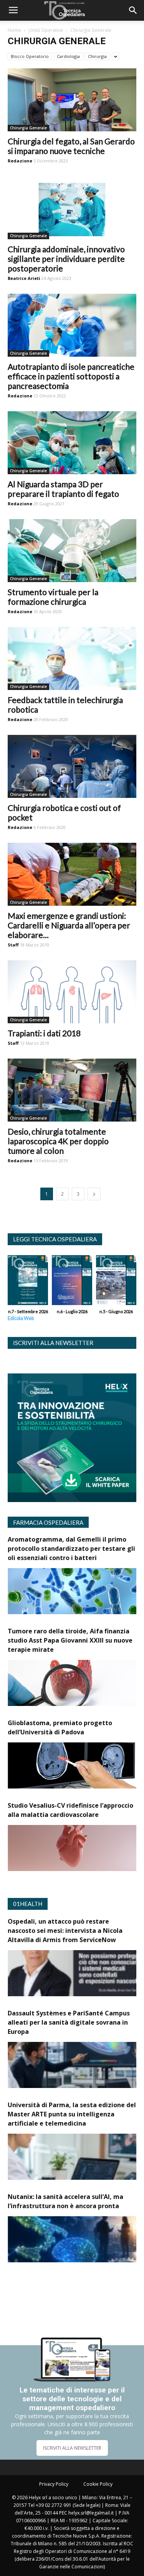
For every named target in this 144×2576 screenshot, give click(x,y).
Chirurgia (97, 56)
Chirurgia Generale (28, 128)
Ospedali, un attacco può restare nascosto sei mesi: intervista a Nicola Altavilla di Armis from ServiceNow (65, 1931)
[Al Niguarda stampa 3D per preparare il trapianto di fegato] (72, 443)
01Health (28, 1904)
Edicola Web (21, 1318)
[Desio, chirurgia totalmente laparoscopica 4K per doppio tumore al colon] (72, 1090)
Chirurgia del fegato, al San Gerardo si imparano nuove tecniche (71, 146)
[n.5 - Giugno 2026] (116, 1282)
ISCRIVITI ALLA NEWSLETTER (72, 2448)
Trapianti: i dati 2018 (44, 1033)
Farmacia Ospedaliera (48, 1522)
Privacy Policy (54, 2484)
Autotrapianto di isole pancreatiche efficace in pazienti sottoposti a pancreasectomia (71, 376)
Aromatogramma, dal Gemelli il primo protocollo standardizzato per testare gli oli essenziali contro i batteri (71, 1549)
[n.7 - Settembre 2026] (28, 1282)
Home (14, 30)
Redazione (20, 161)
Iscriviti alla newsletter (53, 1343)
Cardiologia (68, 56)
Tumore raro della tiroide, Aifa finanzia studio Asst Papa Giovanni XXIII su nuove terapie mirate (70, 1640)
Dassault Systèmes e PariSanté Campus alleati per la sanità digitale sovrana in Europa (69, 2022)
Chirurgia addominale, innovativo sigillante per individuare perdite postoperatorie (66, 259)
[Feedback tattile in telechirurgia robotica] (72, 658)
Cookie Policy (98, 2484)
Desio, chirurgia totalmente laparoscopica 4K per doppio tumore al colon (58, 1141)
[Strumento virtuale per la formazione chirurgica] (72, 551)
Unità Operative (46, 30)
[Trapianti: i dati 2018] (72, 992)
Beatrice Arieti (24, 278)
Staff (13, 945)
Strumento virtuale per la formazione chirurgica (53, 597)
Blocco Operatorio (30, 56)
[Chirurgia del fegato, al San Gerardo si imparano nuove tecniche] (72, 100)
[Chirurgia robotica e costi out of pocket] (72, 766)
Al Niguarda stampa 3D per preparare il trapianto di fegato (63, 489)
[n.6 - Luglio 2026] (72, 1282)
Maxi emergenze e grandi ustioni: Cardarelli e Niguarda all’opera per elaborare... (69, 925)
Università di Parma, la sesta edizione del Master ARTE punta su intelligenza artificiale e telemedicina (72, 2114)
